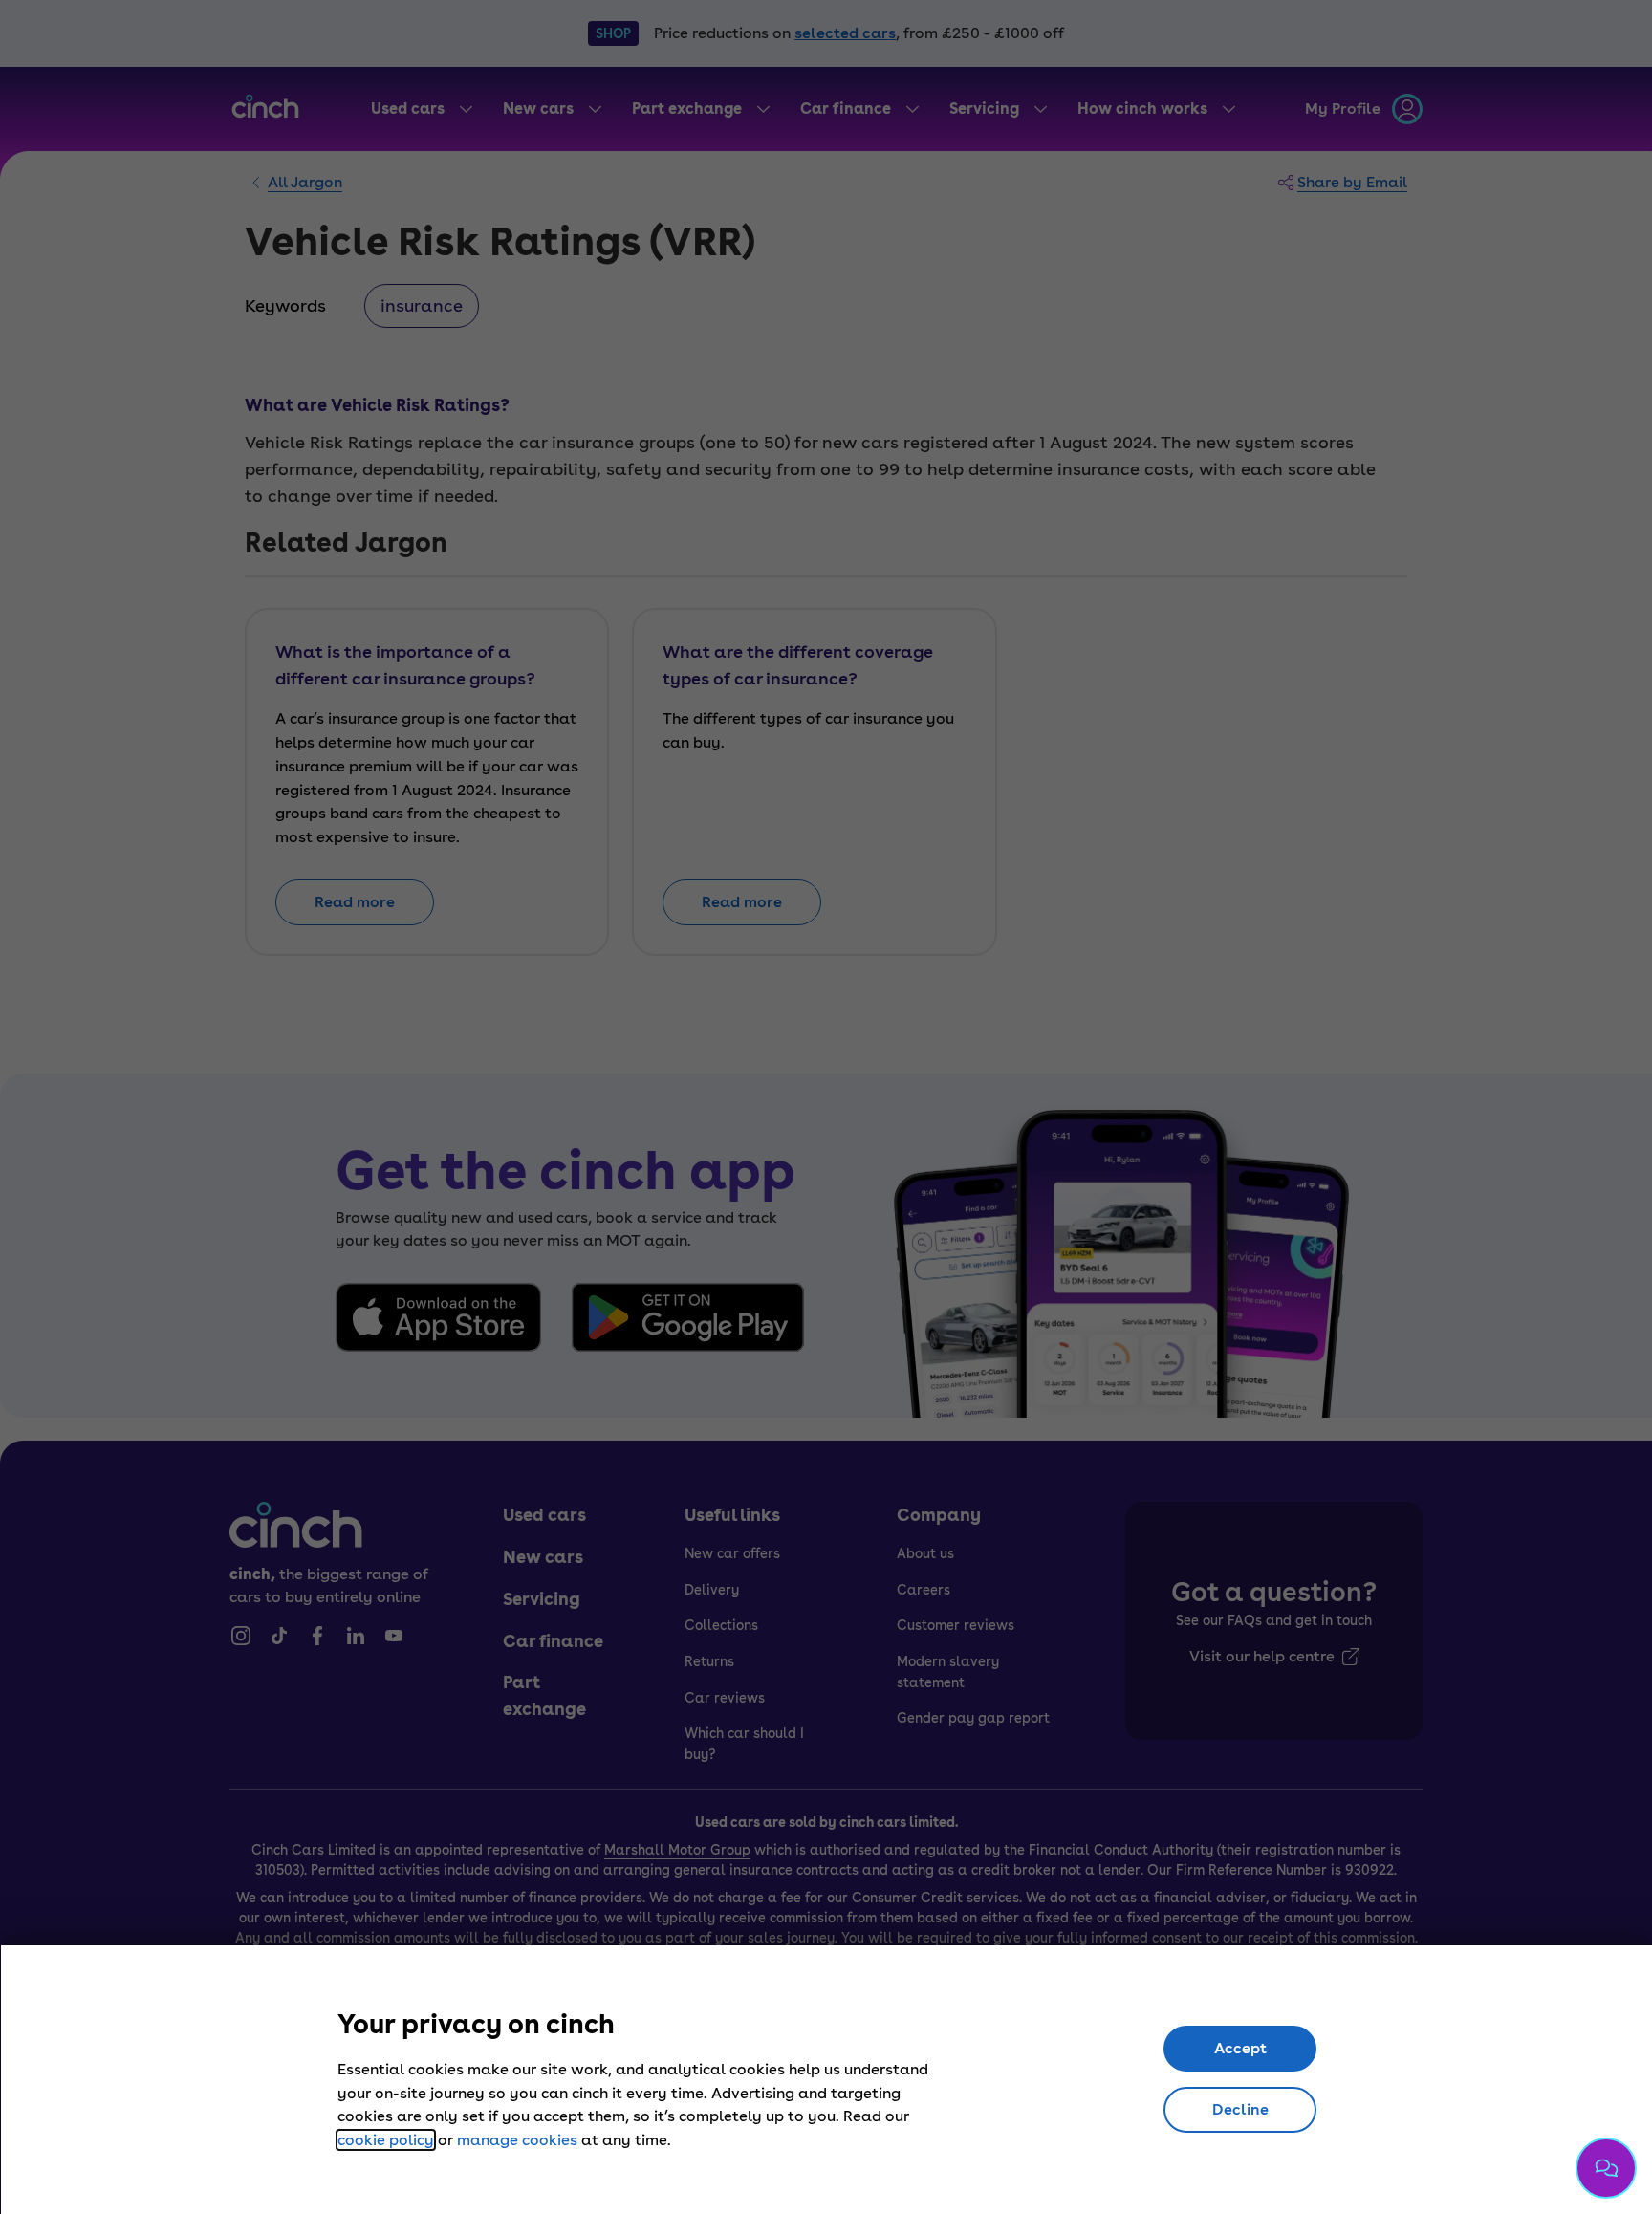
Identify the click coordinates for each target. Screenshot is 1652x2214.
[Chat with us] (1606, 2168)
